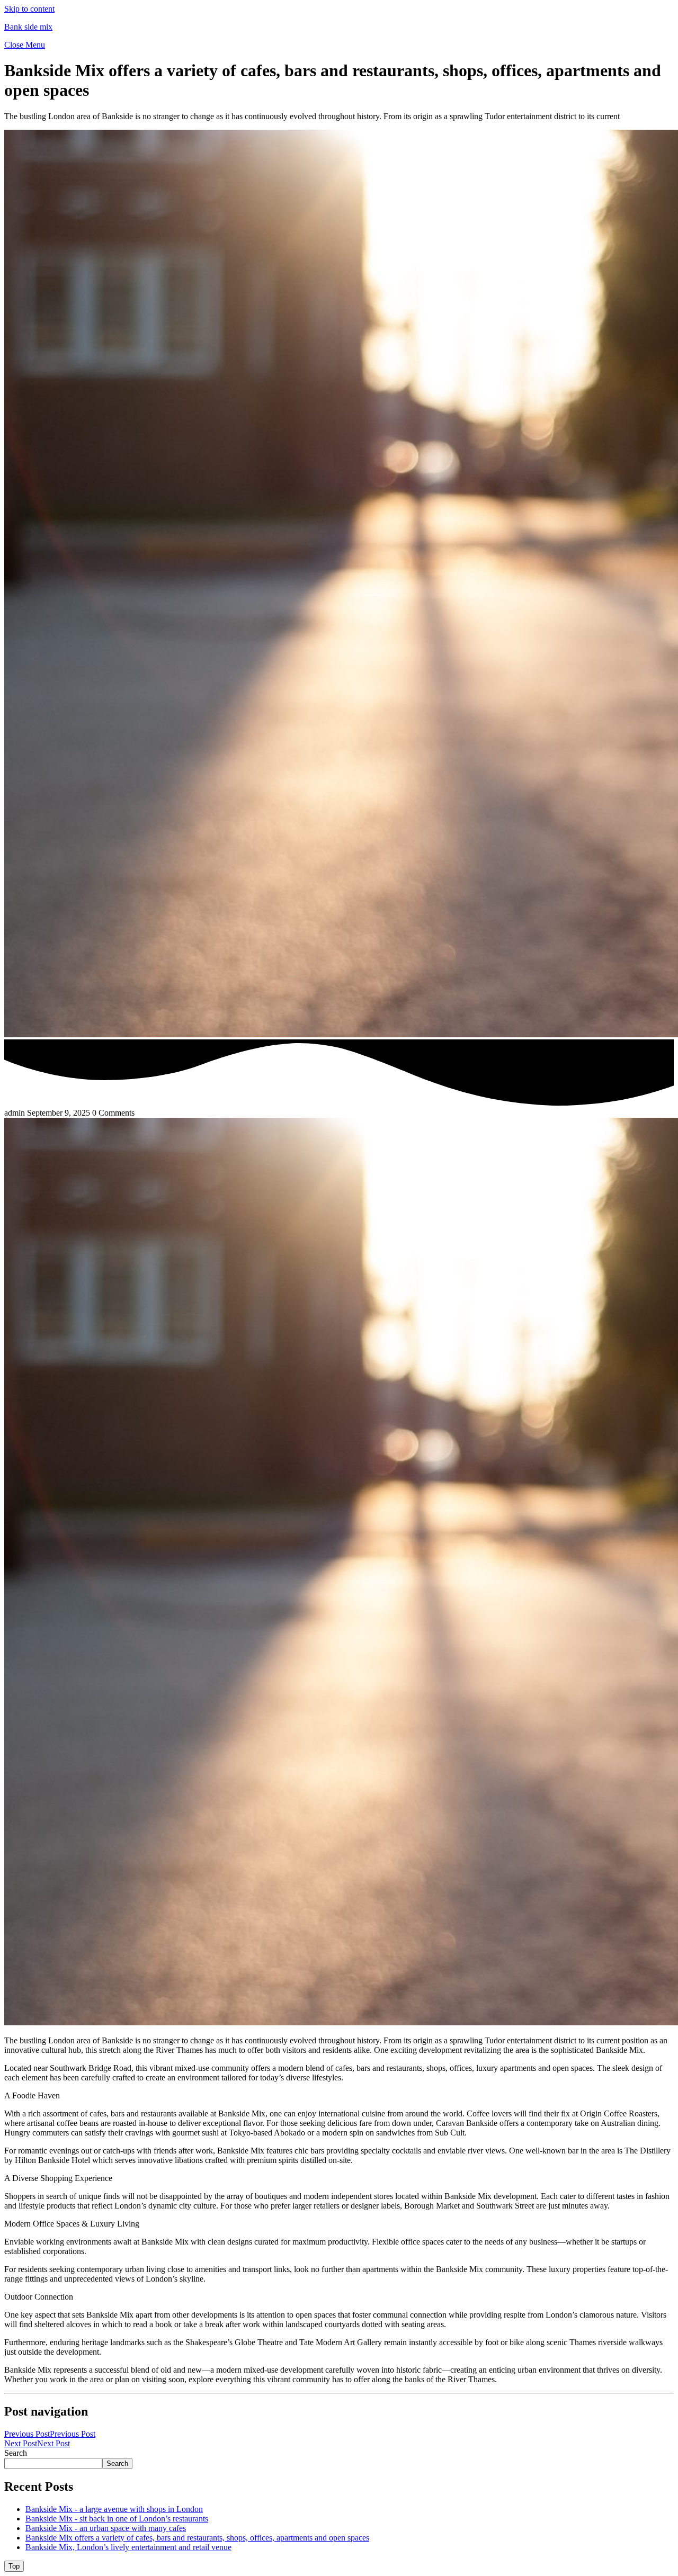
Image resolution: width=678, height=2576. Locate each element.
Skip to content (29, 9)
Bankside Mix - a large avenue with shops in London (114, 2509)
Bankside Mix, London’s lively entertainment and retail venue (128, 2547)
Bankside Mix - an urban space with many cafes (106, 2528)
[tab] (14, 2566)
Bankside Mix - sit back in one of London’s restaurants (117, 2519)
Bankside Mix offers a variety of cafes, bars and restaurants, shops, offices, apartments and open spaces (197, 2538)
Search (16, 2453)
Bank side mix (28, 27)
